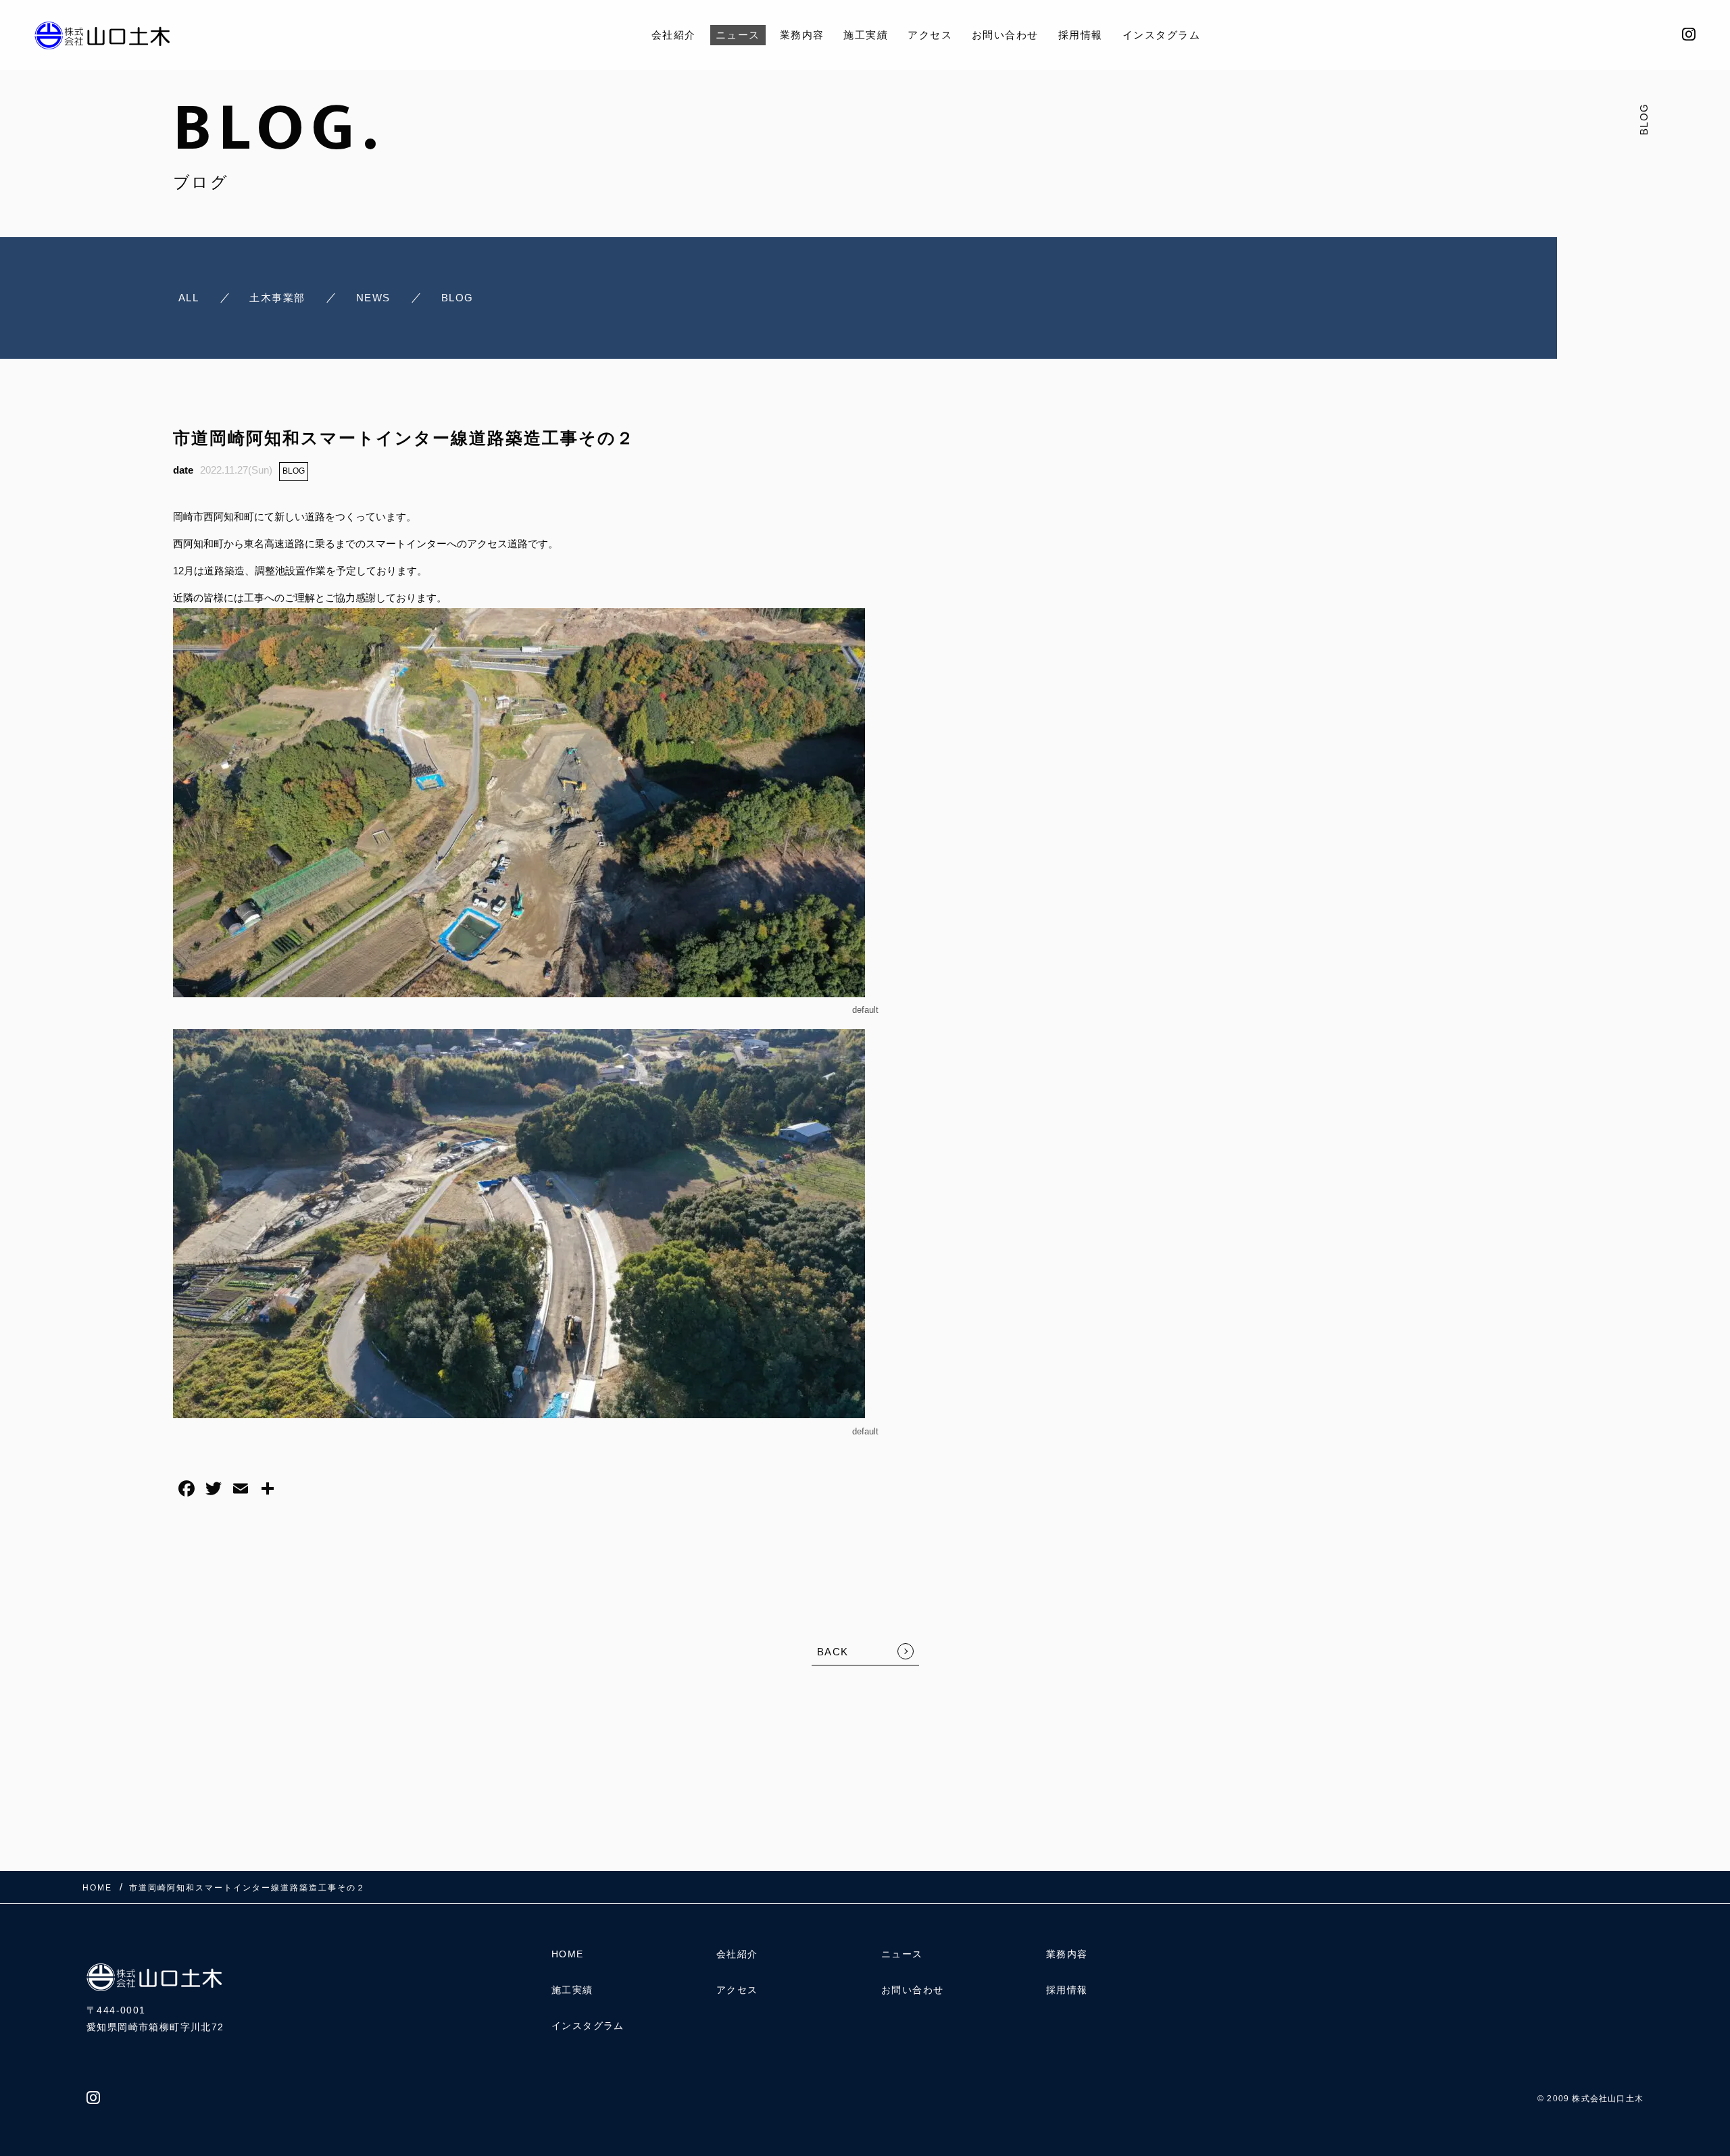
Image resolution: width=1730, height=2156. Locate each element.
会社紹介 (674, 35)
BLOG (294, 471)
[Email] (241, 1490)
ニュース (738, 35)
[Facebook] (187, 1490)
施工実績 (866, 35)
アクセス (930, 35)
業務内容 (802, 35)
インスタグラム (1162, 35)
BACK (833, 1652)
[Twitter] (214, 1490)
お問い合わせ (1005, 35)
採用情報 (1081, 35)
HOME (568, 1954)
